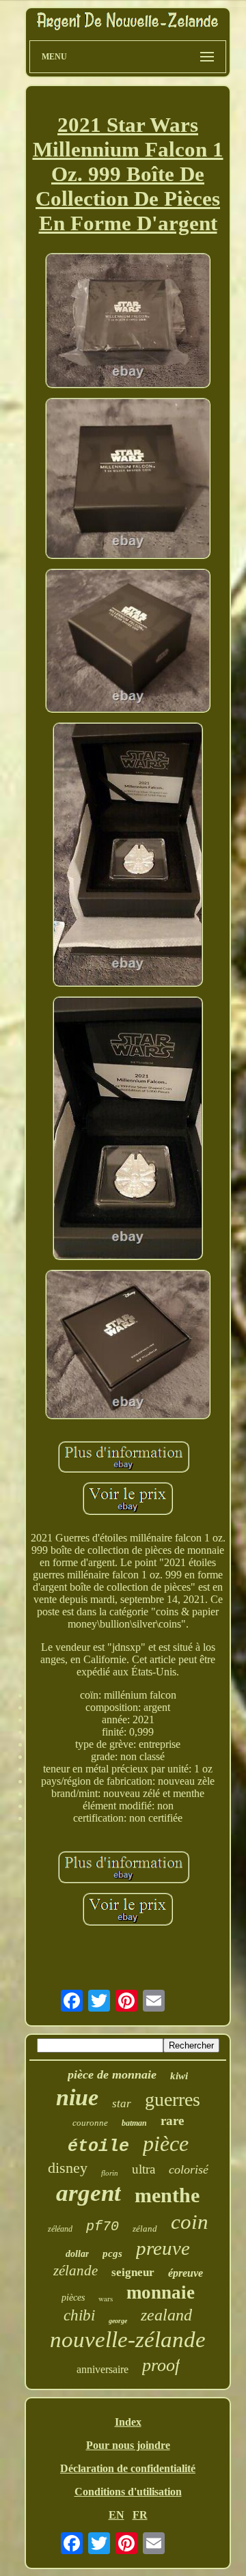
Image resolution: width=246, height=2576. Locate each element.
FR (140, 2515)
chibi (79, 2315)
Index (128, 2422)
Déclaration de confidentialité (128, 2468)
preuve (163, 2248)
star (122, 2104)
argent (88, 2193)
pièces (73, 2298)
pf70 (102, 2226)
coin (190, 2222)
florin (110, 2173)
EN (117, 2515)
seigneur (133, 2272)
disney (68, 2168)
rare (172, 2121)
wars (106, 2298)
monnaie (161, 2292)
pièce (166, 2143)
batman (134, 2123)
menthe (167, 2195)
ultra (143, 2169)
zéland (145, 2229)
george (118, 2321)
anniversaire (102, 2369)
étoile (98, 2147)
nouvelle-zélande (128, 2340)
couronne (90, 2123)
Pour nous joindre (128, 2445)
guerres (173, 2099)
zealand (166, 2315)
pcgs (112, 2253)
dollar (77, 2254)
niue (77, 2097)
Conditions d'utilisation (128, 2492)
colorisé (189, 2169)
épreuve (186, 2273)
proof (161, 2365)
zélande (76, 2271)
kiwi (179, 2076)
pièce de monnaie (112, 2074)
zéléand (60, 2229)
